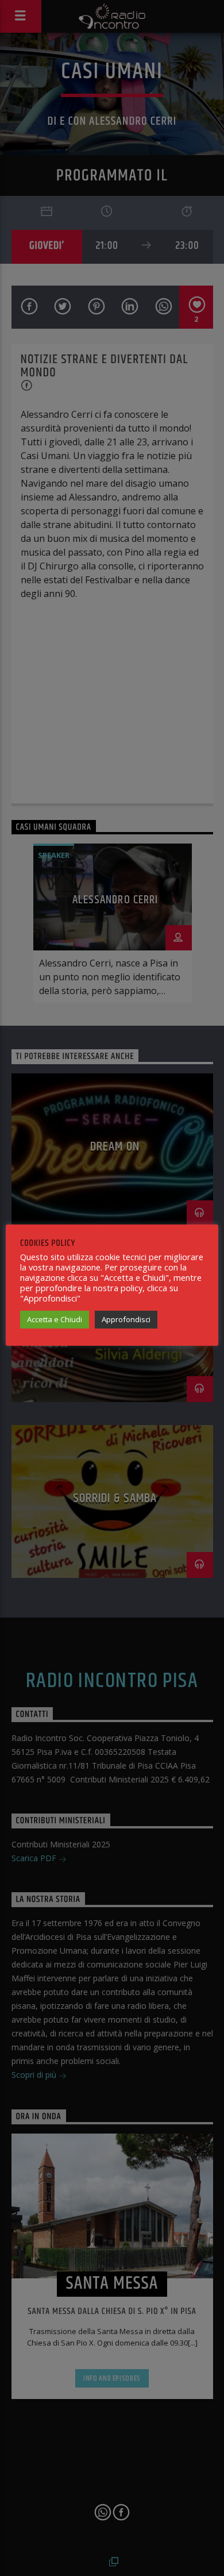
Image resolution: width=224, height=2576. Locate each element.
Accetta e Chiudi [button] (55, 1319)
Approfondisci (126, 1319)
